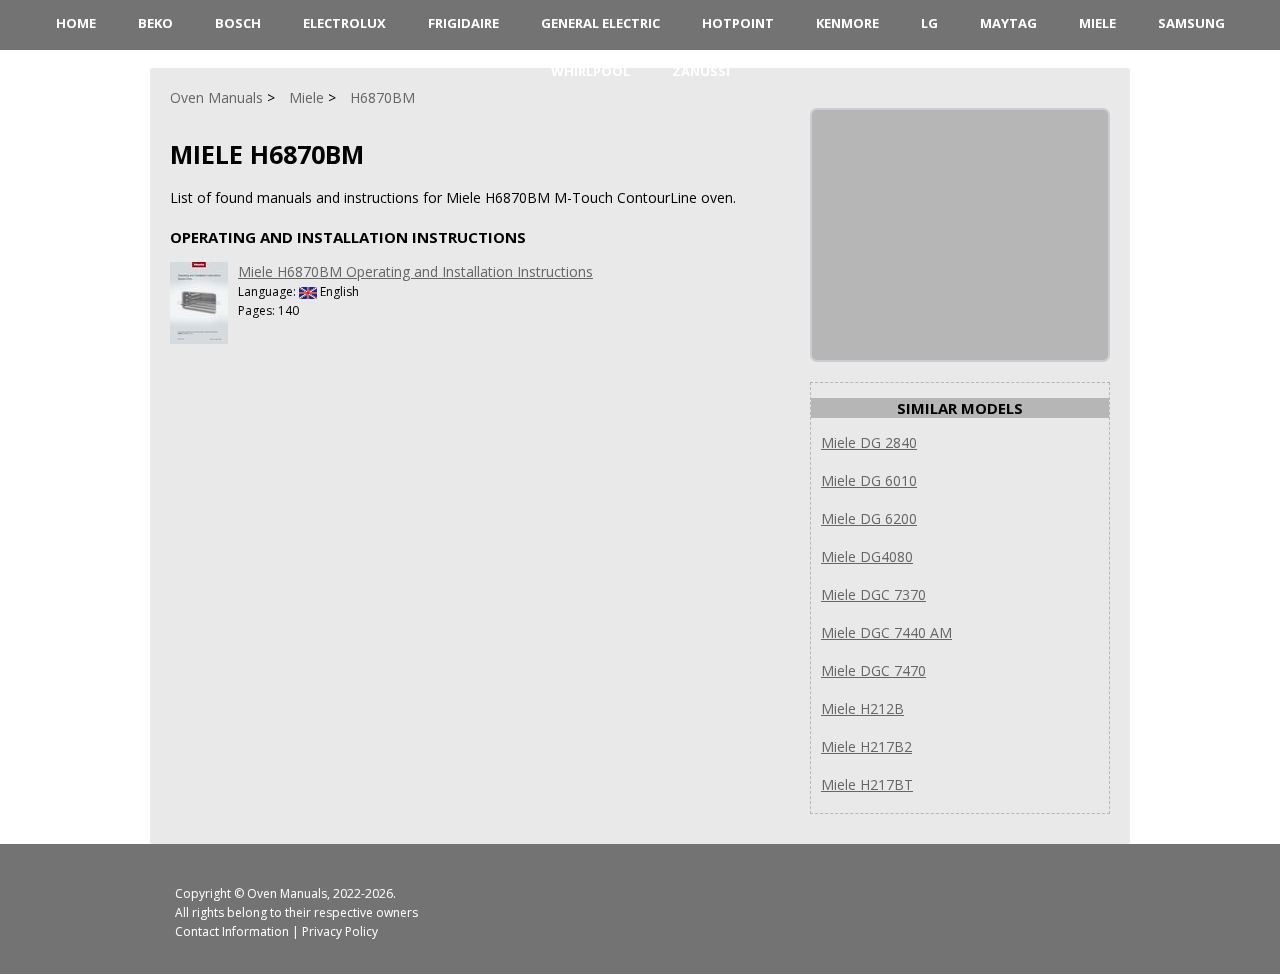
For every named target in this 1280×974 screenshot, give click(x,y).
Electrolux (344, 23)
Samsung (1191, 23)
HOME (76, 23)
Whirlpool (590, 71)
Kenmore (847, 23)
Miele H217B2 (866, 746)
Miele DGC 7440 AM (886, 632)
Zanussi (701, 71)
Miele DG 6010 (869, 480)
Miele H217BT (867, 784)
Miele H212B (862, 708)
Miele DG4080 (867, 556)
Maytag (1008, 23)
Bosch (238, 23)
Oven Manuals (287, 893)
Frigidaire (463, 23)
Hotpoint (738, 23)
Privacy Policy (340, 931)
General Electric (600, 23)
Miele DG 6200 (869, 518)
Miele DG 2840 (869, 442)
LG (929, 23)
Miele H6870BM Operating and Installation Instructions (415, 271)
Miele (1097, 23)
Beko (155, 23)
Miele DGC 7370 (873, 594)
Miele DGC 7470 (873, 670)
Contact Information (232, 931)
